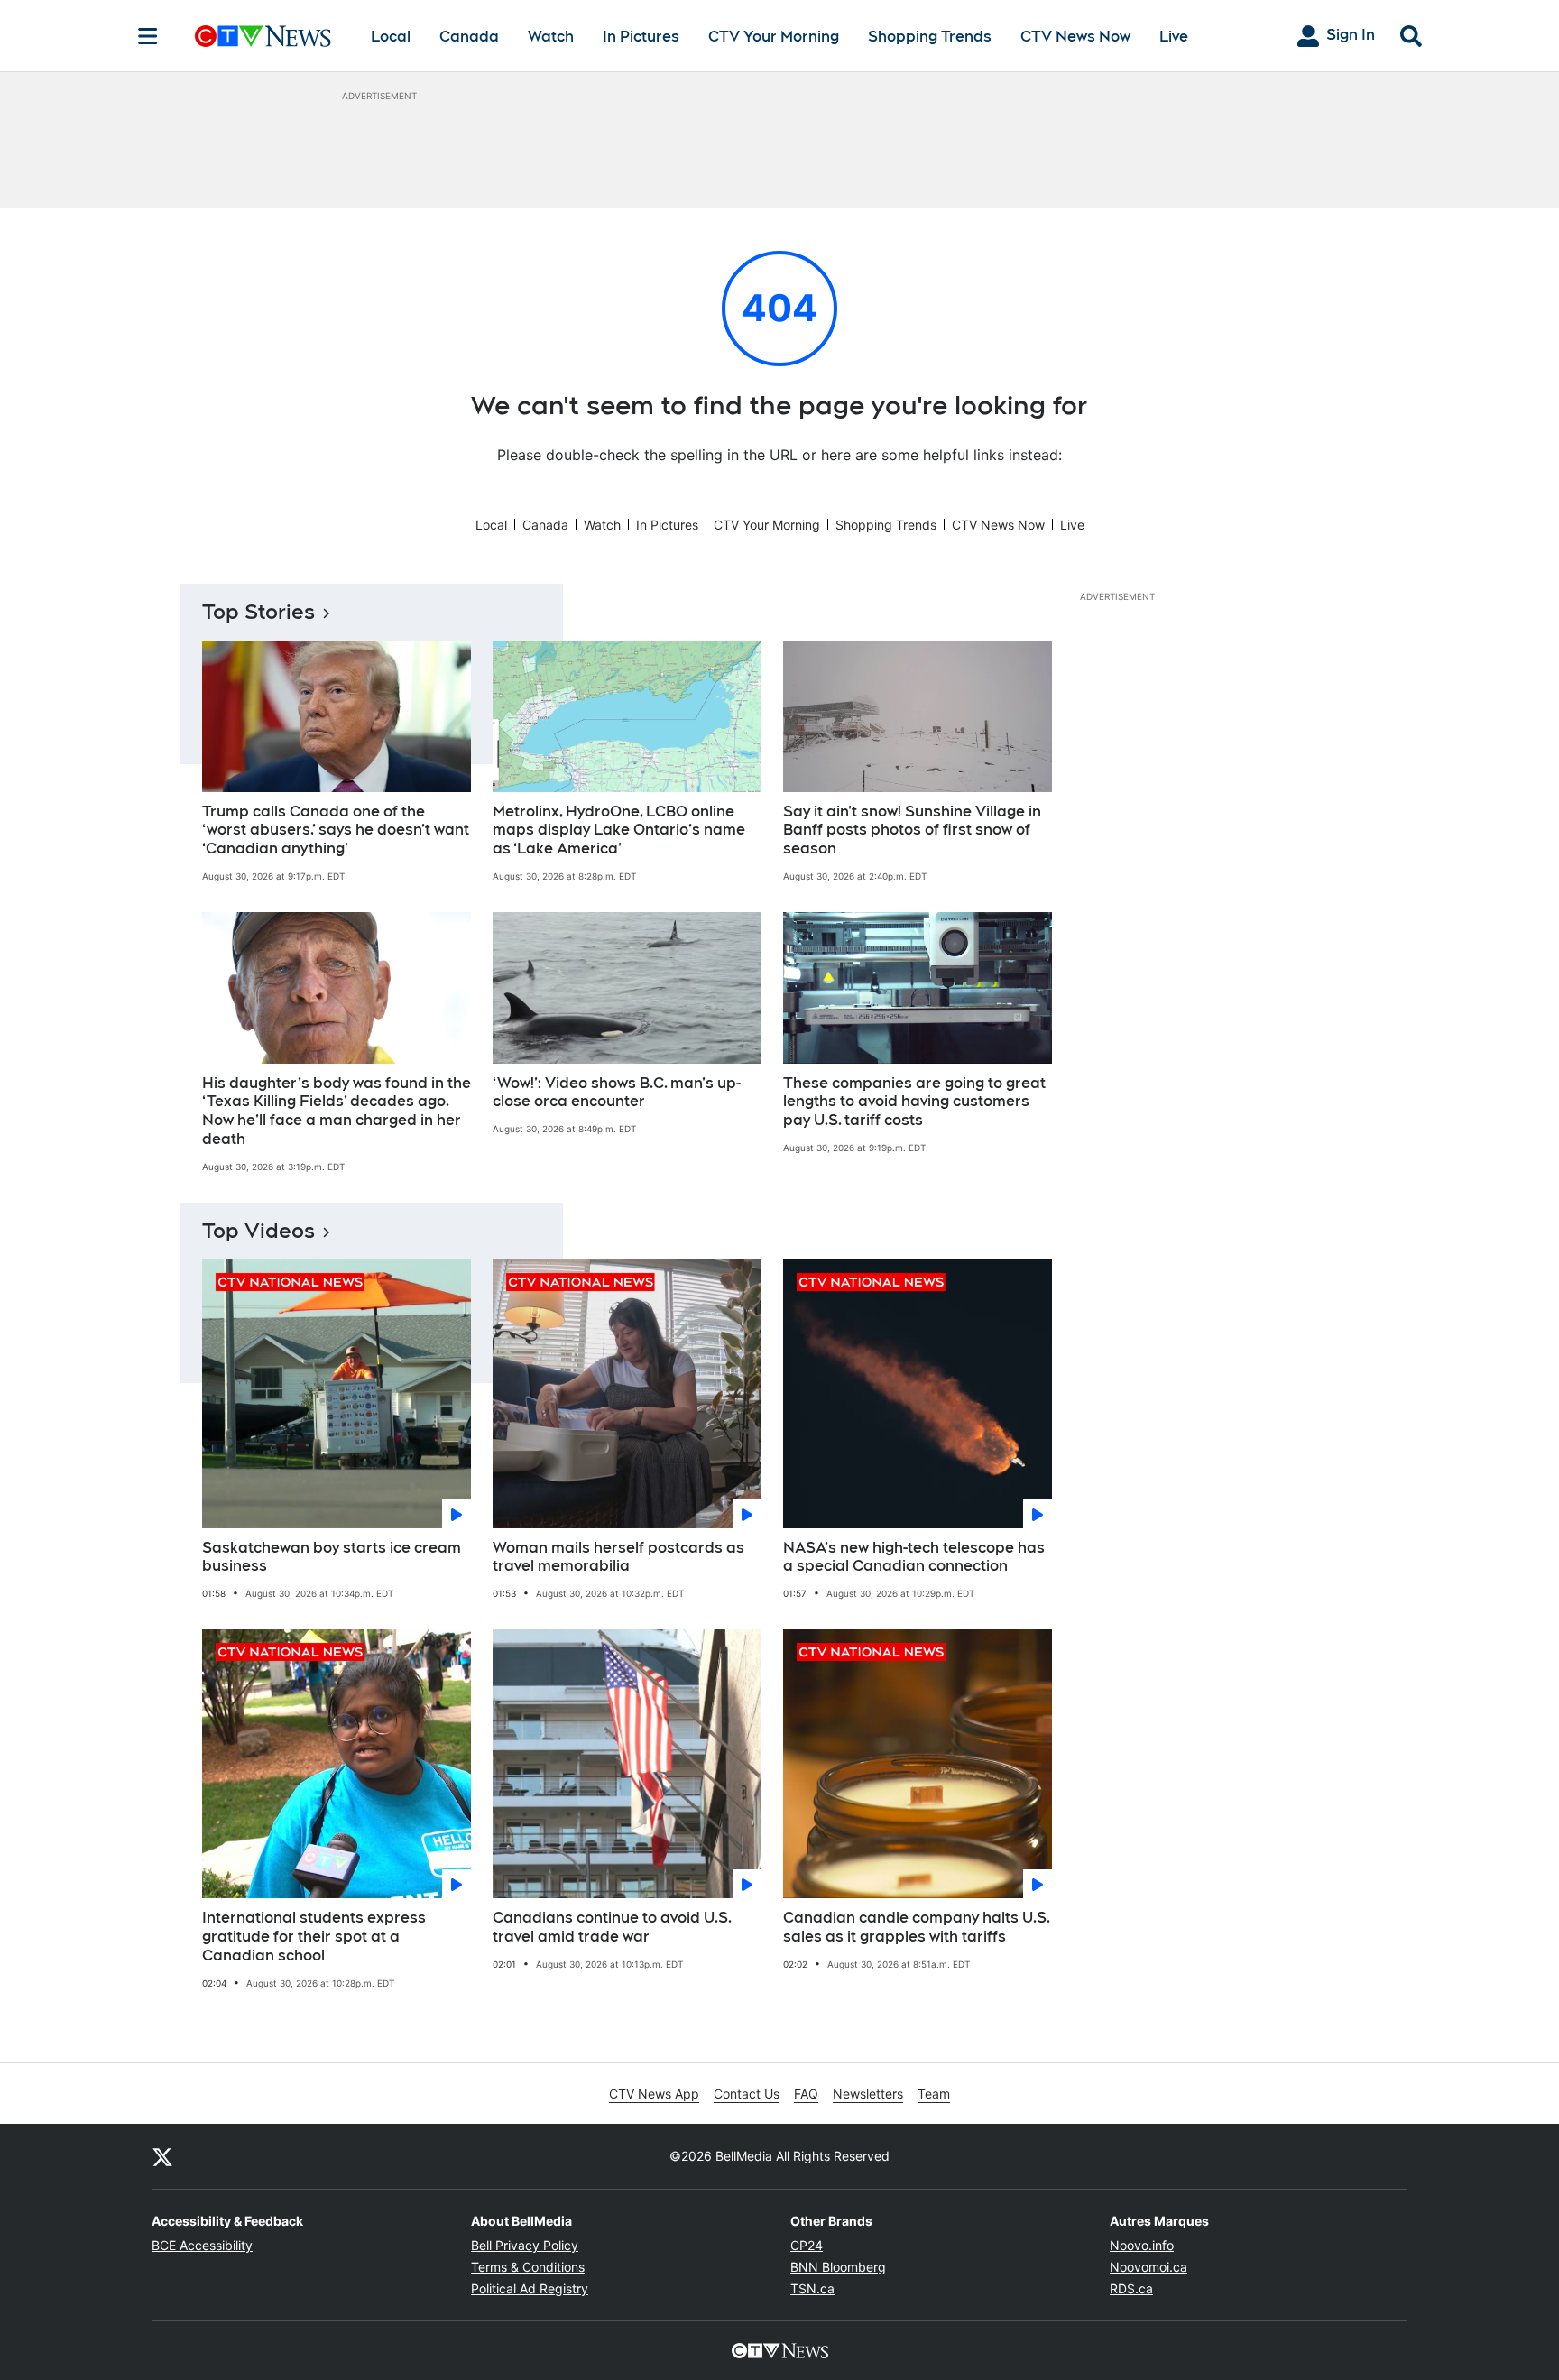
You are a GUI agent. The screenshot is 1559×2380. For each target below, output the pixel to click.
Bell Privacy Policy (525, 2245)
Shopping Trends (930, 37)
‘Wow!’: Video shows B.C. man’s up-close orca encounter (617, 1093)
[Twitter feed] (162, 2156)
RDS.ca (1131, 2288)
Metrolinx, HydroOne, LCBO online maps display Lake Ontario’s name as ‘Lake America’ (619, 830)
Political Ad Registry (530, 2288)
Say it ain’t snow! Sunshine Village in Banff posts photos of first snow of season (912, 830)
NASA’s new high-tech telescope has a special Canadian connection (914, 1557)
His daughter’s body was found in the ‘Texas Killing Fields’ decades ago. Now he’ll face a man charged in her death (337, 1111)
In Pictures (641, 37)
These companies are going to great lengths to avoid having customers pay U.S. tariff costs (914, 1102)
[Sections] (148, 36)
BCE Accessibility (202, 2245)
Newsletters (868, 2094)
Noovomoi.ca (1148, 2267)
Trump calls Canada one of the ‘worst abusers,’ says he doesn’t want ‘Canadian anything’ (336, 830)
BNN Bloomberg (838, 2267)
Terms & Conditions (528, 2267)
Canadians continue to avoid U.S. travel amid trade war (612, 1927)
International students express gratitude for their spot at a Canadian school (314, 1937)
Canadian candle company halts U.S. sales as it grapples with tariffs (917, 1927)
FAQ (806, 2094)
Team (934, 2094)
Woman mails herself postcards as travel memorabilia (618, 1557)
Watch (551, 37)
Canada (469, 37)
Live (1174, 37)
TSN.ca (812, 2288)
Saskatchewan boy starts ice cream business (332, 1557)
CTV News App (654, 2094)
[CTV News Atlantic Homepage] (263, 36)
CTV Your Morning (774, 37)
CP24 (807, 2245)
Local (391, 37)
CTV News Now (1075, 37)
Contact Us (747, 2094)
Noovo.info (1142, 2245)
